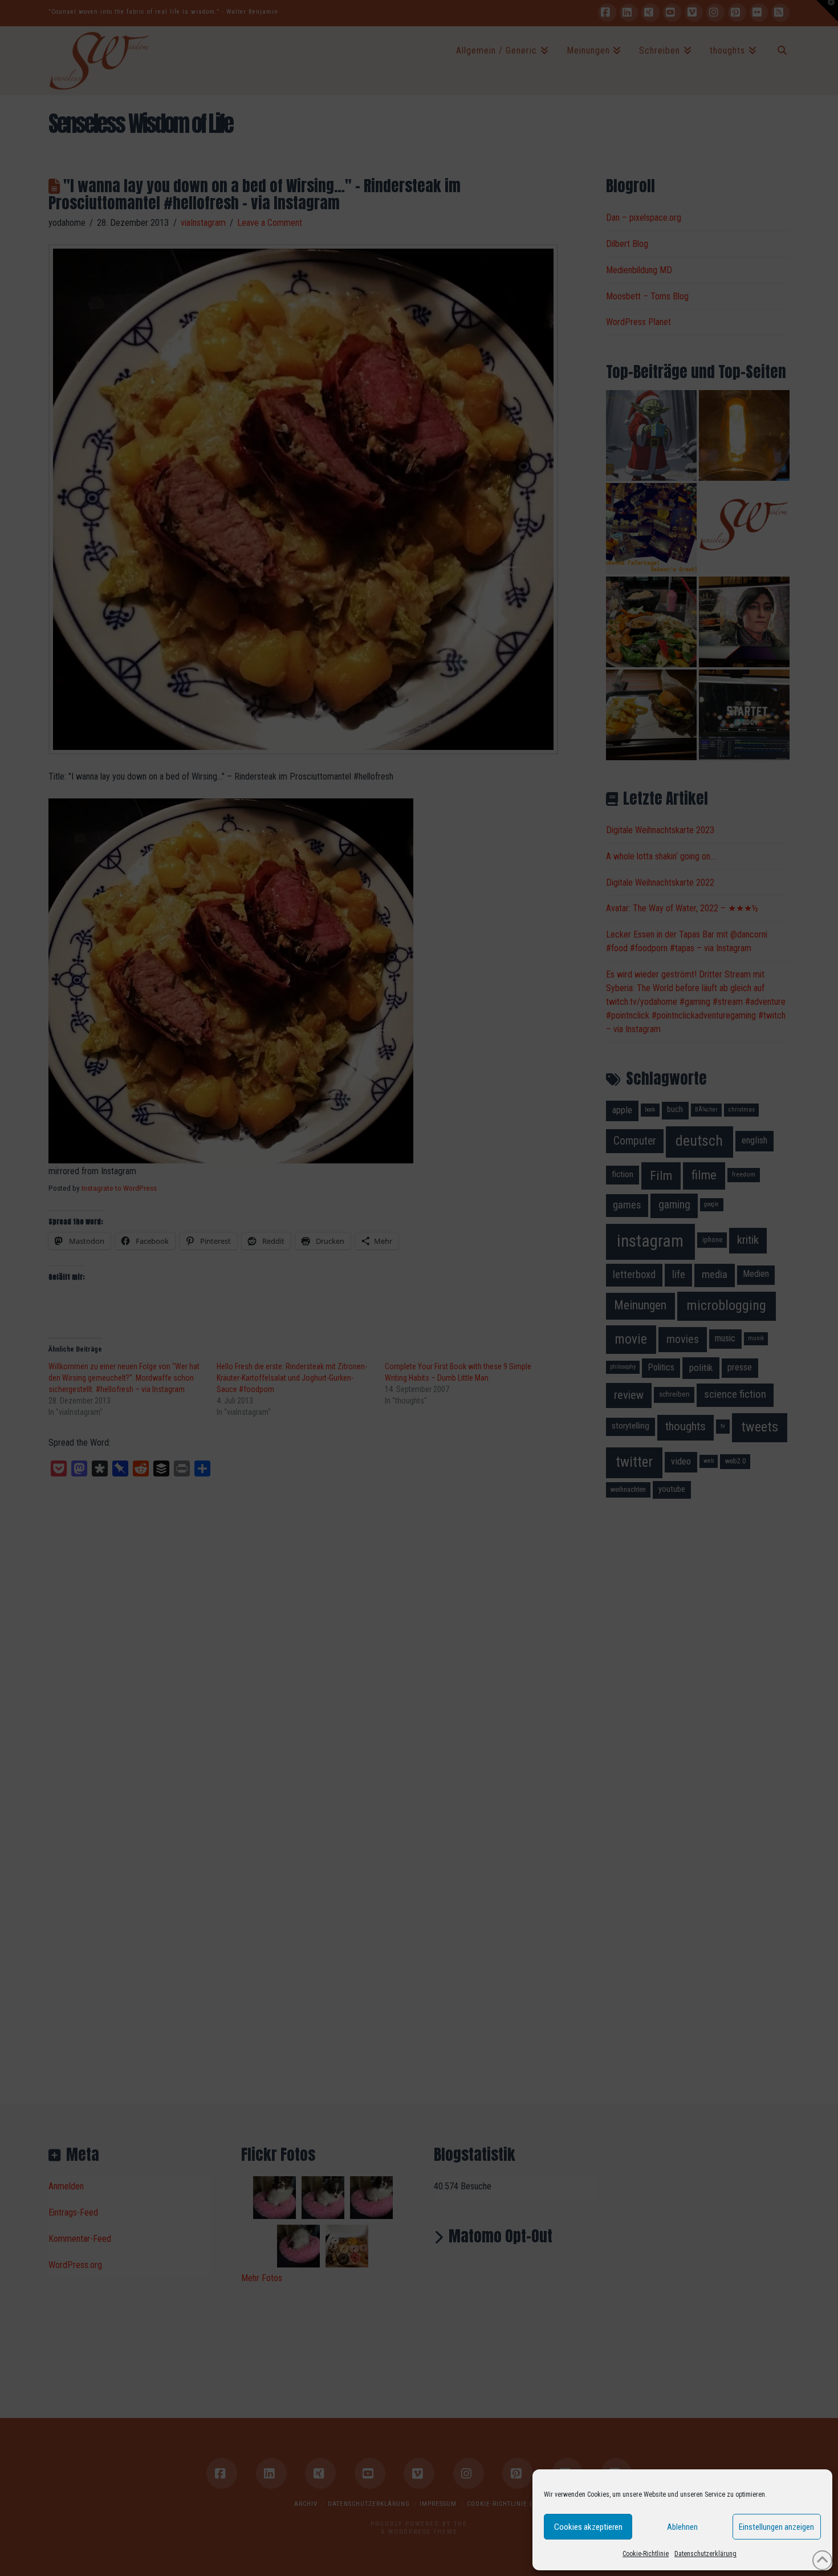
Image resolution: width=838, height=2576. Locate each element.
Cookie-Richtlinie (646, 2554)
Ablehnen (682, 2527)
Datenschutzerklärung (705, 2554)
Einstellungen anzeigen (776, 2527)
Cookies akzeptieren (588, 2527)
